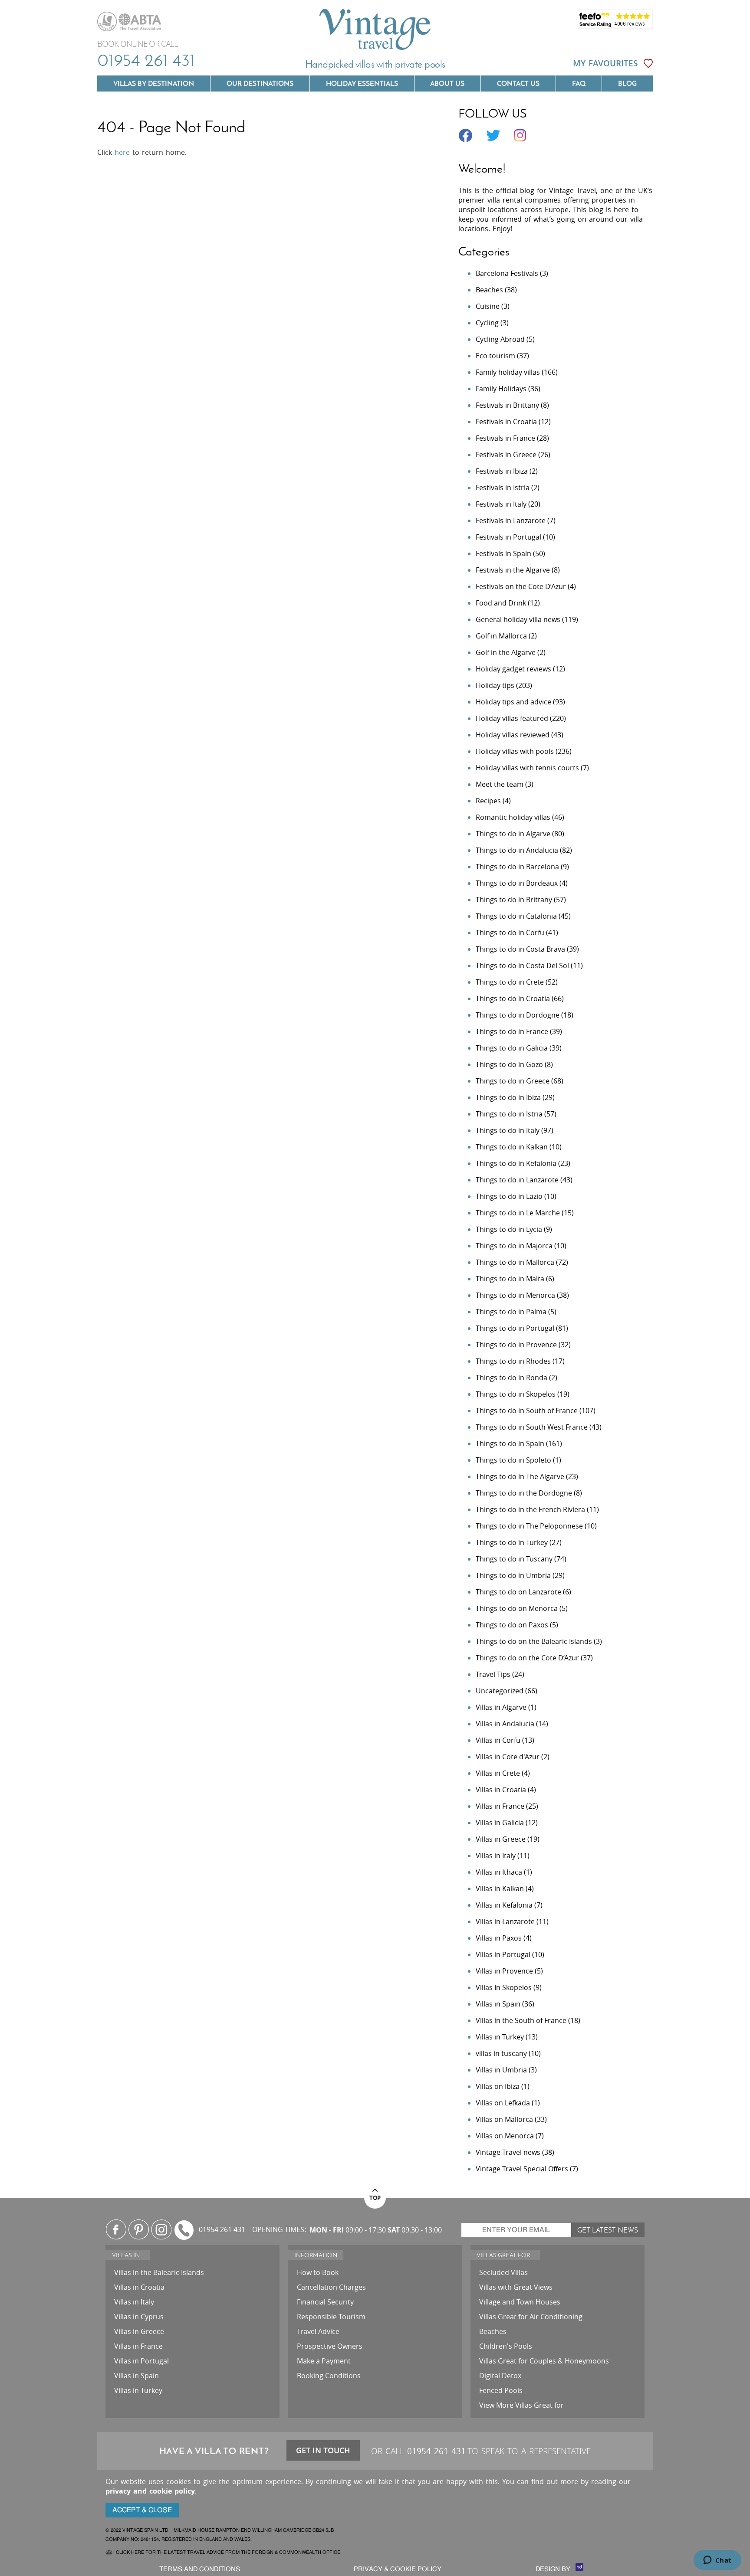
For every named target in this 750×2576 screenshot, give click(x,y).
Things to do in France (512, 1031)
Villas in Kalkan (500, 1889)
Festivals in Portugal (508, 537)
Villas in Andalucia (505, 1724)
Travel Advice (318, 2331)
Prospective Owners (330, 2346)
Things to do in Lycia (509, 1229)
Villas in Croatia (501, 1790)
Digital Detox (500, 2376)
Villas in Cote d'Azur (508, 1757)
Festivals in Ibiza (502, 471)
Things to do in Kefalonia (516, 1163)
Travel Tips (493, 1674)
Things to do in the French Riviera (530, 1509)
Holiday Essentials (362, 83)
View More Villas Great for (521, 2405)
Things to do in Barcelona (517, 867)
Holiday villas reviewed (513, 735)
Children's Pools (506, 2346)
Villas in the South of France (521, 2020)
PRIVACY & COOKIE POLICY (398, 2569)
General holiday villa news (518, 619)
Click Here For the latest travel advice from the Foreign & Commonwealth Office (228, 2552)
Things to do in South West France (532, 1427)
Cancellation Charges (331, 2287)
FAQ (579, 83)
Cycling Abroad (500, 339)
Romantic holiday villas (513, 817)
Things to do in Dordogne (518, 1015)
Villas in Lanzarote (505, 1921)
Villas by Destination (154, 83)
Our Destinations (260, 83)
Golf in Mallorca (501, 636)
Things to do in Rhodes (513, 1361)
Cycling (487, 323)
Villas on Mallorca (504, 2119)
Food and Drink (501, 603)
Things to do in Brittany (514, 900)
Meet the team (500, 784)
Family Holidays (501, 389)
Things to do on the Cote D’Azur (527, 1658)
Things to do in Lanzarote (517, 1180)
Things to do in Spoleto (513, 1460)
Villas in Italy (496, 1856)
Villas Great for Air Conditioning (531, 2317)
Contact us (518, 83)
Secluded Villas (503, 2272)
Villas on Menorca (505, 2136)
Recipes (488, 801)
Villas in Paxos (499, 1938)
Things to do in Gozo (509, 1064)
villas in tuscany (501, 2053)
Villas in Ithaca (499, 1872)
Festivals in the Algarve (513, 570)
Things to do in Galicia (512, 1048)
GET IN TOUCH (323, 2450)
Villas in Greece (501, 1839)
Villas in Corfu (498, 1740)
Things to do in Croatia (513, 998)
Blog (627, 83)
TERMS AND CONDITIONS (200, 2569)
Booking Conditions (329, 2376)
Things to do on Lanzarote (518, 1592)
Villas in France (500, 1806)
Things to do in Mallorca (515, 1262)
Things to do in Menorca (515, 1295)
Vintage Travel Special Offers (522, 2169)
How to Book (318, 2272)
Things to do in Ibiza (508, 1097)
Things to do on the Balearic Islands (534, 1641)
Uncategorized (500, 1691)
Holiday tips (495, 685)
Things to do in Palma (511, 1312)
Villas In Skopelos (504, 1987)
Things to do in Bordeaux (517, 883)
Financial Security (325, 2302)
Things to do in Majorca (514, 1246)
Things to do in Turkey (512, 1542)
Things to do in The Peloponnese (529, 1526)
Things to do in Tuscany (514, 1559)
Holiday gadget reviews (513, 669)
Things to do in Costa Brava (520, 949)
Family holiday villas (508, 372)
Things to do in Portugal (515, 1328)
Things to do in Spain (510, 1443)
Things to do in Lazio (509, 1196)
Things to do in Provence (516, 1345)
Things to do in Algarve (513, 834)
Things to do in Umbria (513, 1575)
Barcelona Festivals (507, 273)
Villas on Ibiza (498, 2086)
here (122, 152)
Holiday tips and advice (513, 702)
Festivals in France (505, 438)
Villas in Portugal (503, 1954)
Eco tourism (495, 356)
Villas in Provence (504, 1971)
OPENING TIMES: (279, 2230)
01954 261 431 (146, 60)
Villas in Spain (498, 2004)
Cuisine (488, 306)
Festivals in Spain (503, 553)
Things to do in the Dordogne (524, 1493)
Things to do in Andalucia (517, 850)
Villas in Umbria (501, 2070)
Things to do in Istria (509, 1114)
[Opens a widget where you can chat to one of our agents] (717, 2561)
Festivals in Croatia (506, 422)
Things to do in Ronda (512, 1378)
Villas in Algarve (501, 1707)
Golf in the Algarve (506, 652)
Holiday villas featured (512, 718)
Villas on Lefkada (503, 2103)
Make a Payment (324, 2361)
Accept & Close (142, 2510)
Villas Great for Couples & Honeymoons (544, 2361)
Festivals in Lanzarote (511, 520)
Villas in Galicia (500, 1823)
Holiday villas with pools (515, 751)
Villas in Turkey (500, 2037)
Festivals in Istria (503, 488)
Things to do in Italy (508, 1130)
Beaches (489, 290)
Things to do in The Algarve (520, 1476)
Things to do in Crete (510, 982)
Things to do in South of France (527, 1411)
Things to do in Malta (510, 1279)
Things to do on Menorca (517, 1608)
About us (447, 83)
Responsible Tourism (331, 2317)
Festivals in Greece (506, 455)
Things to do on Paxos (512, 1625)
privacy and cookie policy (150, 2491)
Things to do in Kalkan (512, 1147)
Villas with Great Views (516, 2287)
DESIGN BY (554, 2569)
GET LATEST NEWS (608, 2230)
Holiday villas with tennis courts (527, 768)
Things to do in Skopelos (516, 1394)
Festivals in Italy (501, 504)
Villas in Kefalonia (504, 1905)
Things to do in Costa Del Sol (522, 966)
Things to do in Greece (513, 1081)
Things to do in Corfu (510, 933)
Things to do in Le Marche (518, 1213)
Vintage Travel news (508, 2152)
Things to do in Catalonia (516, 916)
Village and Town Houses (520, 2302)
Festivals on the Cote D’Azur (521, 586)
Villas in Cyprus (139, 2317)
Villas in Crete (498, 1773)
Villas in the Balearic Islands (159, 2272)
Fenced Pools (501, 2390)
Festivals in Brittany (507, 405)
